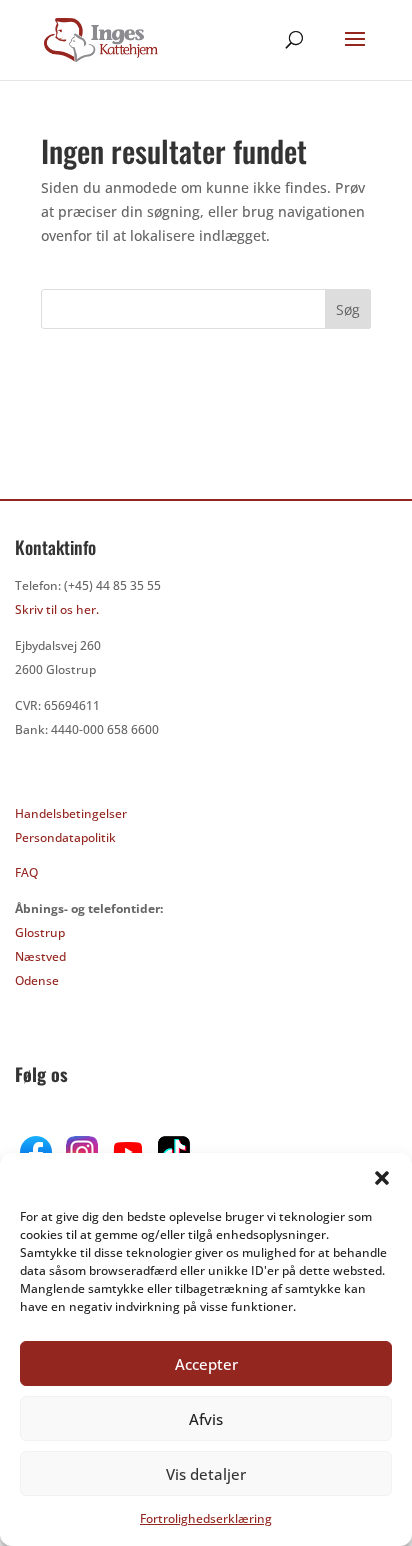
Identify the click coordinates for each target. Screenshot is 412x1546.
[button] (382, 1178)
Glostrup (40, 932)
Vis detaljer (206, 1474)
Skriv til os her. (57, 609)
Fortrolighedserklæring (206, 1518)
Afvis (206, 1419)
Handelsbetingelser (71, 813)
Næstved (40, 956)
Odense (37, 980)
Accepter (206, 1364)
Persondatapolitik (65, 837)
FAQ (26, 872)
